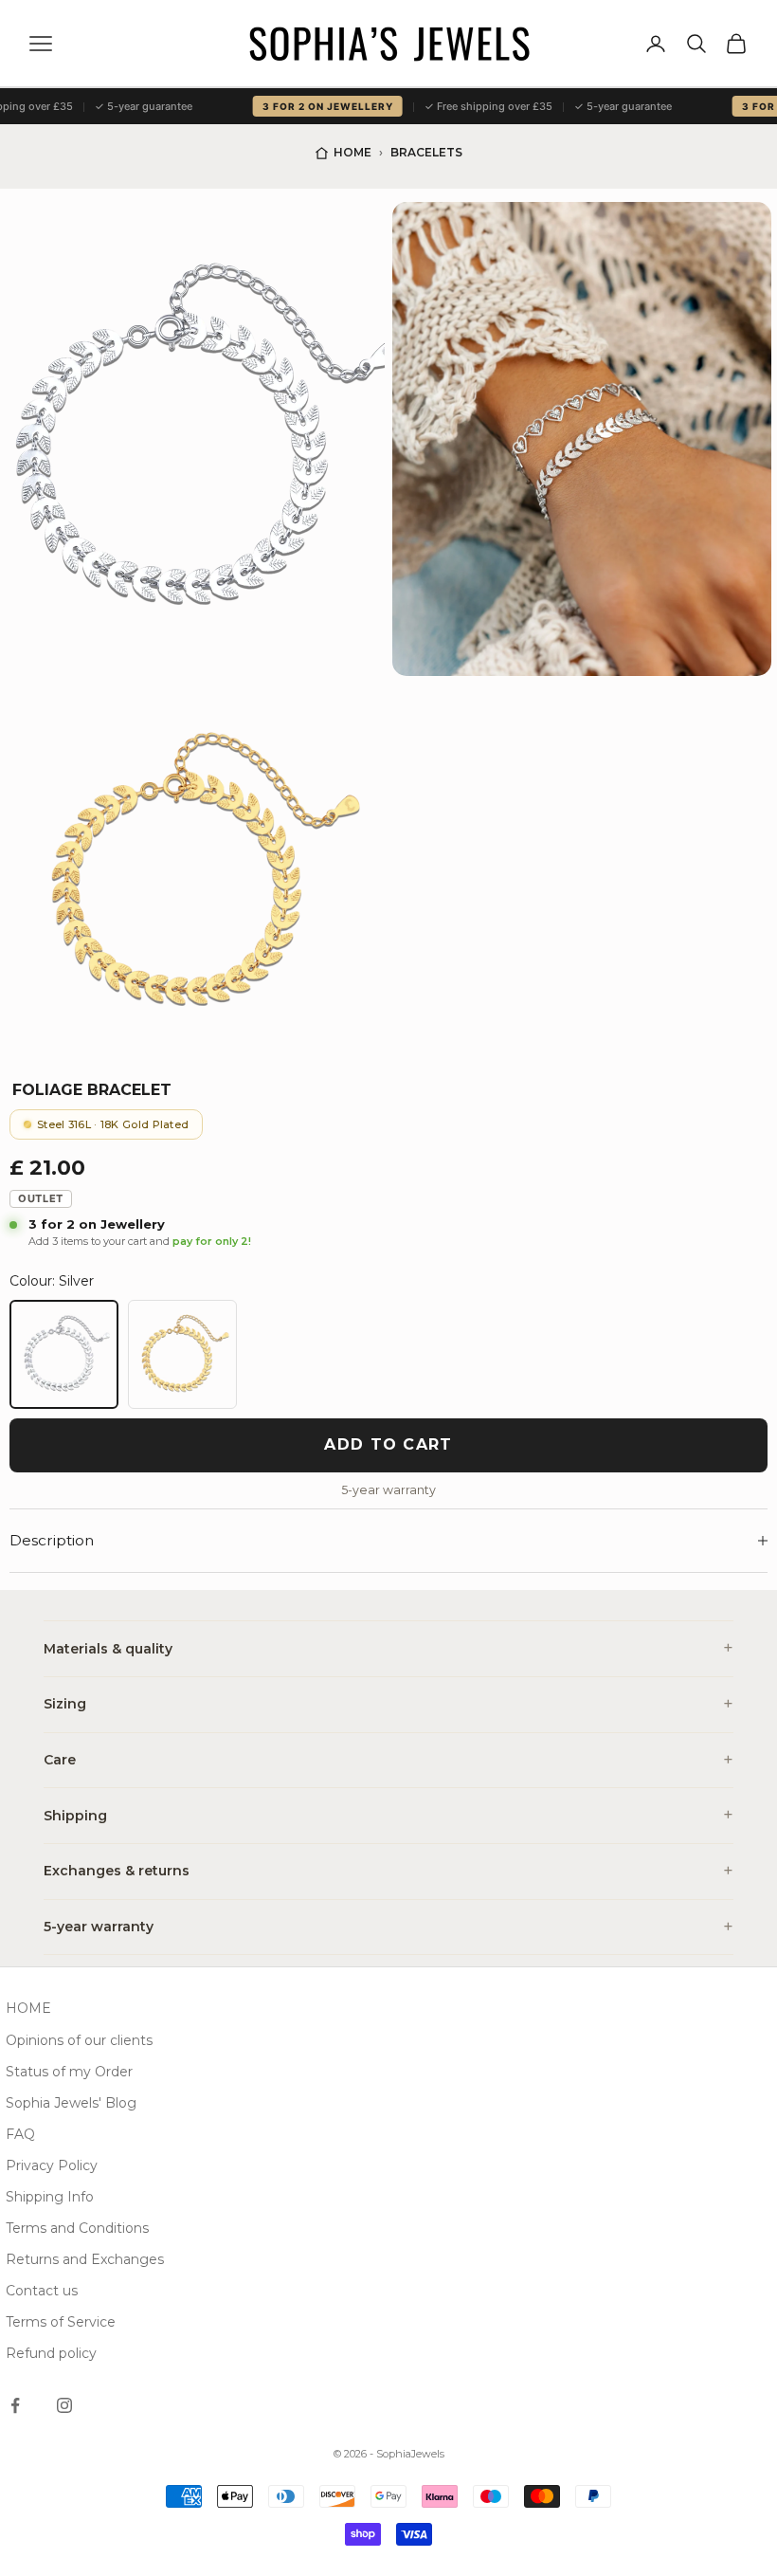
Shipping (75, 1816)
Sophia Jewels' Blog (71, 2103)
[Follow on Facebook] (15, 2405)
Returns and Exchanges (85, 2259)
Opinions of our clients (79, 2040)
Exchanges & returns (117, 1871)
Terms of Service (61, 2322)
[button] (195, 439)
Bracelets (426, 152)
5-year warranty (99, 1927)
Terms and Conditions (77, 2228)
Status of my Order (69, 2072)
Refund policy (51, 2353)
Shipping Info (50, 2197)
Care (60, 1760)
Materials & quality (108, 1649)
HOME (28, 2008)
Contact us (42, 2291)
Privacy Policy (52, 2165)
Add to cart (388, 1444)
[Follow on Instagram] (64, 2405)
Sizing (65, 1704)
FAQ (20, 2134)
